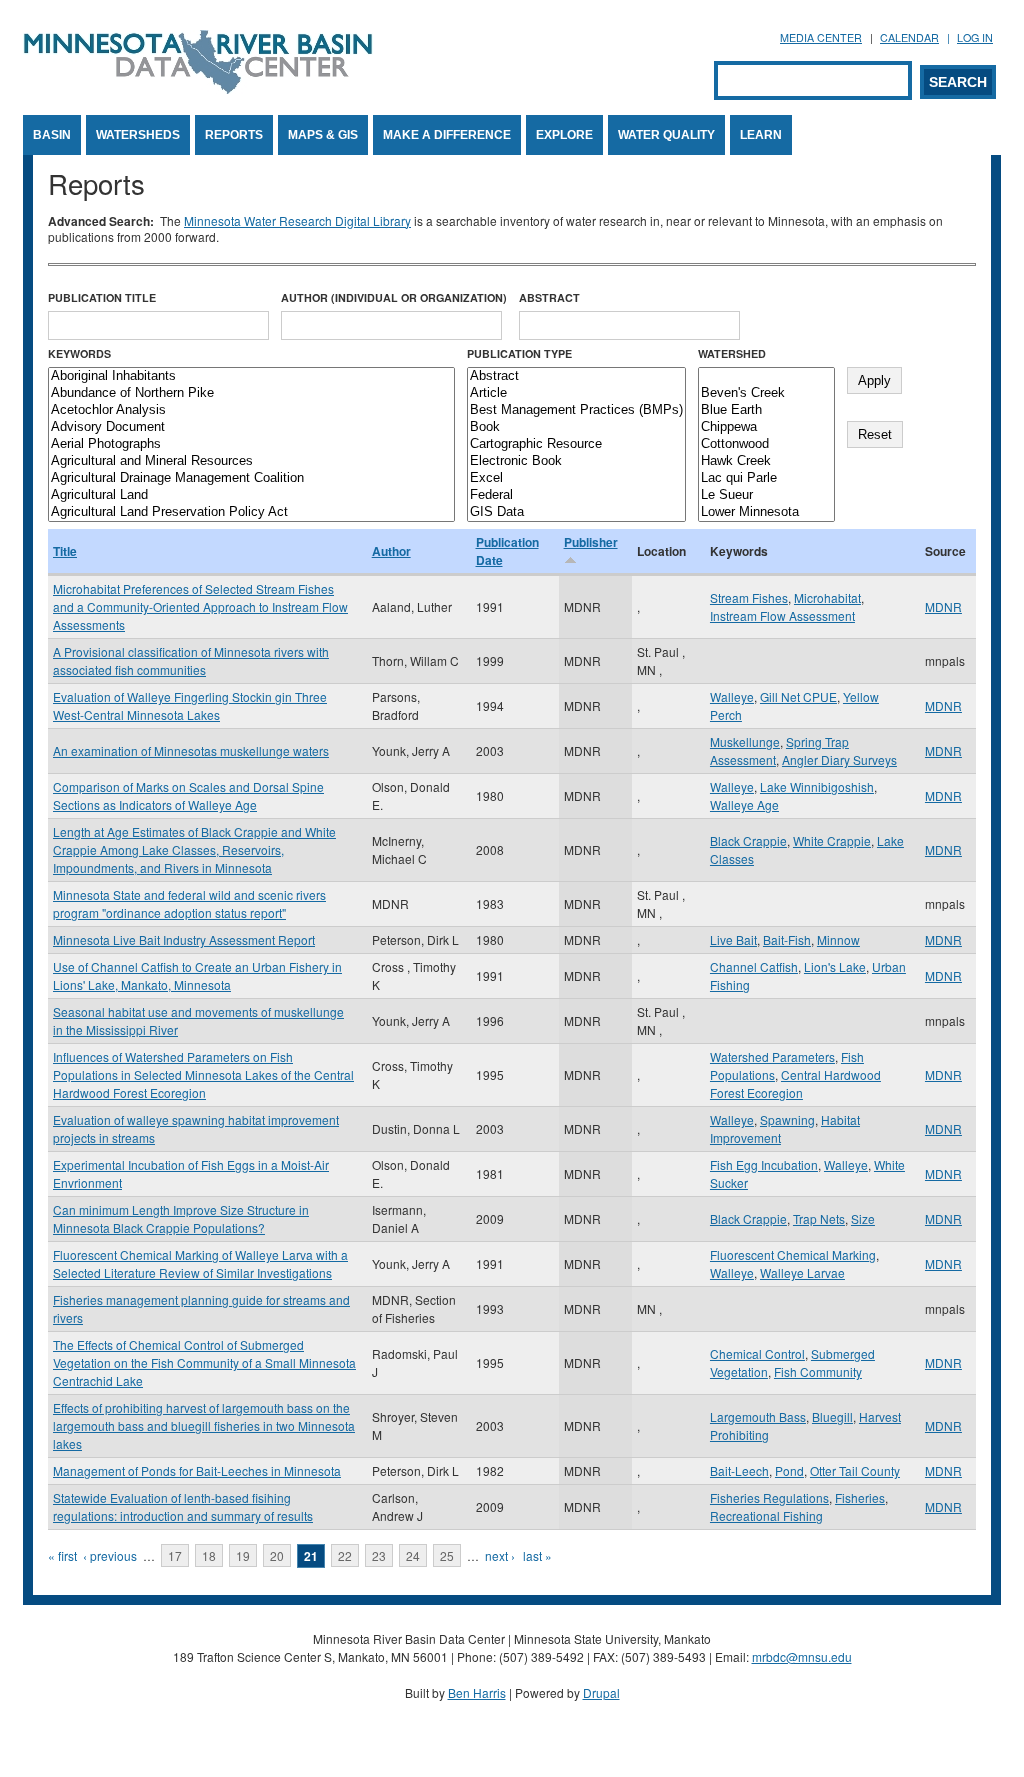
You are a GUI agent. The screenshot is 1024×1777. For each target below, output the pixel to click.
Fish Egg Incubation (764, 1164)
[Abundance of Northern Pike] (251, 393)
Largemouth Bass (758, 1416)
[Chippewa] (766, 427)
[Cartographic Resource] (576, 444)
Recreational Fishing (766, 1515)
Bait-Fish (787, 939)
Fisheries (860, 1497)
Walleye (732, 696)
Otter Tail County (855, 1470)
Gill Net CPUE (798, 696)
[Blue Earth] (766, 410)
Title (65, 551)
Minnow (838, 939)
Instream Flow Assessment (782, 615)
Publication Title (102, 297)
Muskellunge (745, 741)
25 (447, 1555)
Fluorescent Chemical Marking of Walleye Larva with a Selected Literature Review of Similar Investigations (200, 1263)
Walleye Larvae (802, 1272)
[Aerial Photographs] (251, 444)
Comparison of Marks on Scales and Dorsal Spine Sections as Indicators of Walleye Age (188, 795)
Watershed (732, 353)
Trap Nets (819, 1218)
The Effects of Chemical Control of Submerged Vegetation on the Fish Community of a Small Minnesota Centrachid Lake (204, 1362)
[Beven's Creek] (766, 393)
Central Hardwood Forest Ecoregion (795, 1083)
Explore (564, 135)
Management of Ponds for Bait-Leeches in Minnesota (197, 1470)
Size (863, 1218)
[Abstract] (576, 376)
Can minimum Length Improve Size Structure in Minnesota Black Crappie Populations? (181, 1218)
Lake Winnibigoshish (817, 786)
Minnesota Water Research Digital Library (297, 220)
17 (175, 1555)
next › (500, 1555)
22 (345, 1555)
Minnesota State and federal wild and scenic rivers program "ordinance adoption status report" (189, 903)
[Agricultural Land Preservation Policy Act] (251, 512)
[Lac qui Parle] (766, 478)
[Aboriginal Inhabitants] (251, 376)
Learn (761, 135)
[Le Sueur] (766, 495)
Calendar (909, 37)
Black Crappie (748, 840)
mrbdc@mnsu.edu (802, 1656)
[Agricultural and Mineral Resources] (251, 461)
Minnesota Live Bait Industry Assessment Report (184, 939)
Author (391, 551)
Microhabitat (827, 597)
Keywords (79, 353)
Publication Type (519, 353)
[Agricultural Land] (251, 495)
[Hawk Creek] (766, 461)
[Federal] (576, 495)
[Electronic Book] (576, 461)
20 (277, 1555)
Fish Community (818, 1371)
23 (379, 1555)
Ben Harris (477, 1692)
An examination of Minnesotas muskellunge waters (191, 750)
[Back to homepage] (198, 88)
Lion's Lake (835, 966)
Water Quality (666, 135)
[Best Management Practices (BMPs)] (576, 410)
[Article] (576, 393)
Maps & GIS (323, 135)
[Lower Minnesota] (766, 512)
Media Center (821, 37)
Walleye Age (744, 804)
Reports (234, 135)
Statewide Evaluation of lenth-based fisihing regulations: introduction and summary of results (183, 1506)
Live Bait (733, 939)
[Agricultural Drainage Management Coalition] (251, 478)
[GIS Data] (576, 512)
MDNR (943, 606)
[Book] (576, 427)
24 (413, 1555)
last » (537, 1555)
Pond (789, 1470)
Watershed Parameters (772, 1056)
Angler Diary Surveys (839, 759)
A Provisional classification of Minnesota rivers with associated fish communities (191, 660)
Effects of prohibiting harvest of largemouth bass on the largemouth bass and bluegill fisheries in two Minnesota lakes (204, 1425)
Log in (975, 37)
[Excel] (576, 478)
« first (62, 1555)
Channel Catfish (754, 966)
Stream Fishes (749, 597)
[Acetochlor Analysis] (251, 410)
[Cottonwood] (766, 444)
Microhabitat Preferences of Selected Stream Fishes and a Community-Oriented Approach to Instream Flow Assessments (200, 606)
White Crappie (832, 840)
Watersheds (138, 135)
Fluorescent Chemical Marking (793, 1254)
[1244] (766, 376)
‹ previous (110, 1555)
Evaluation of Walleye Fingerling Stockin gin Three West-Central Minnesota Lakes (190, 705)
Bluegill (832, 1416)
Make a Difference (447, 135)
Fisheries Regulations (769, 1497)
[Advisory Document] (251, 427)
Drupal (601, 1692)
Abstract (549, 297)
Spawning (787, 1119)
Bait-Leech (739, 1470)
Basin (52, 135)
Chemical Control (757, 1353)
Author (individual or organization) (394, 297)
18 (209, 1555)
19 (243, 1555)
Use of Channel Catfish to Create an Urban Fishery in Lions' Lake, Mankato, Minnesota (197, 975)
